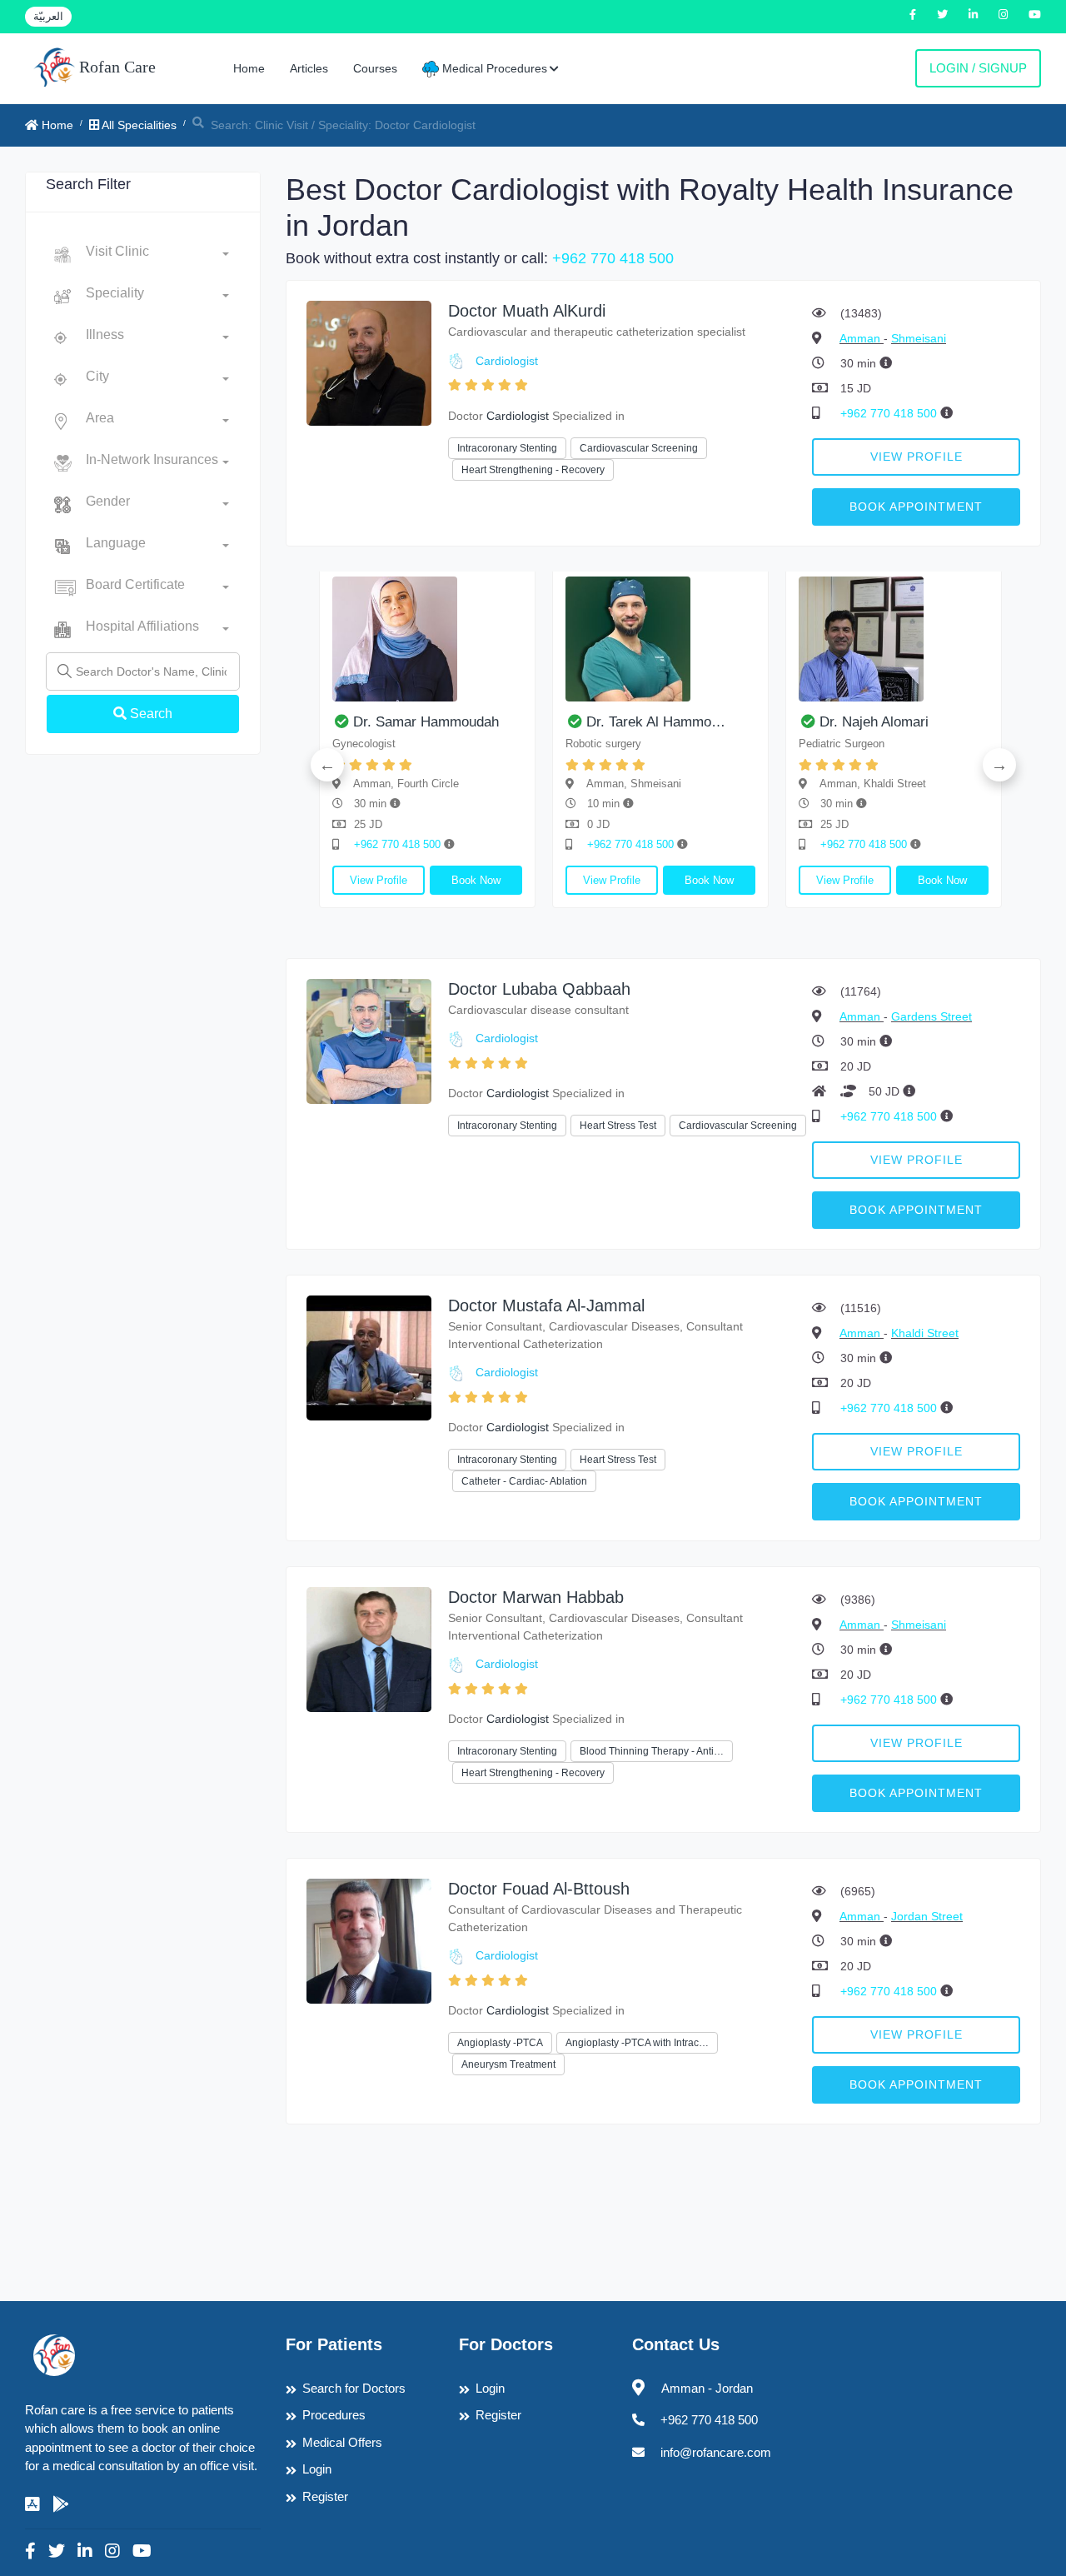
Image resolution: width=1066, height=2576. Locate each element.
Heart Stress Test (618, 1126)
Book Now (476, 880)
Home (249, 68)
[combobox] (157, 255)
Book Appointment (916, 507)
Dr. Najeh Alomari (874, 722)
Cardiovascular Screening (639, 448)
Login (317, 2469)
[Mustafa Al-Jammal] (369, 1357)
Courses (375, 68)
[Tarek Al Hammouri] (660, 639)
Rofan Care (115, 67)
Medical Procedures (493, 68)
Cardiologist (507, 361)
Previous (327, 765)
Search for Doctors (354, 2388)
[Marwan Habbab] (369, 1648)
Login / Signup (978, 68)
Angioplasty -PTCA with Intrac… (637, 2043)
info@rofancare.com (716, 2452)
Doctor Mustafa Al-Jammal (546, 1305)
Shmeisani (919, 338)
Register (325, 2496)
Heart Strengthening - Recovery (533, 470)
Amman (862, 338)
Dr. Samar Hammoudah (426, 722)
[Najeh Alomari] (894, 639)
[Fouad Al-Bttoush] (369, 1940)
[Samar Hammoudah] (427, 639)
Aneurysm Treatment (508, 2064)
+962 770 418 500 (613, 258)
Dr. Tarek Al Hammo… (656, 722)
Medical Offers (342, 2442)
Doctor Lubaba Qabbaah (539, 989)
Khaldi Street (925, 1333)
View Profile (917, 457)
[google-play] (61, 2504)
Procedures (334, 2415)
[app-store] (32, 2504)
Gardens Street (932, 1016)
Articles (309, 68)
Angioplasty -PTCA (500, 2043)
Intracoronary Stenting (507, 448)
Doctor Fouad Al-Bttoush (539, 1889)
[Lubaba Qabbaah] (369, 1040)
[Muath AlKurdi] (369, 362)
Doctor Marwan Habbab (536, 1597)
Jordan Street (927, 1916)
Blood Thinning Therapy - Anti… (652, 1751)
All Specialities (138, 125)
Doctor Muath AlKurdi (527, 311)
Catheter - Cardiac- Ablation (524, 1481)
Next (999, 765)
